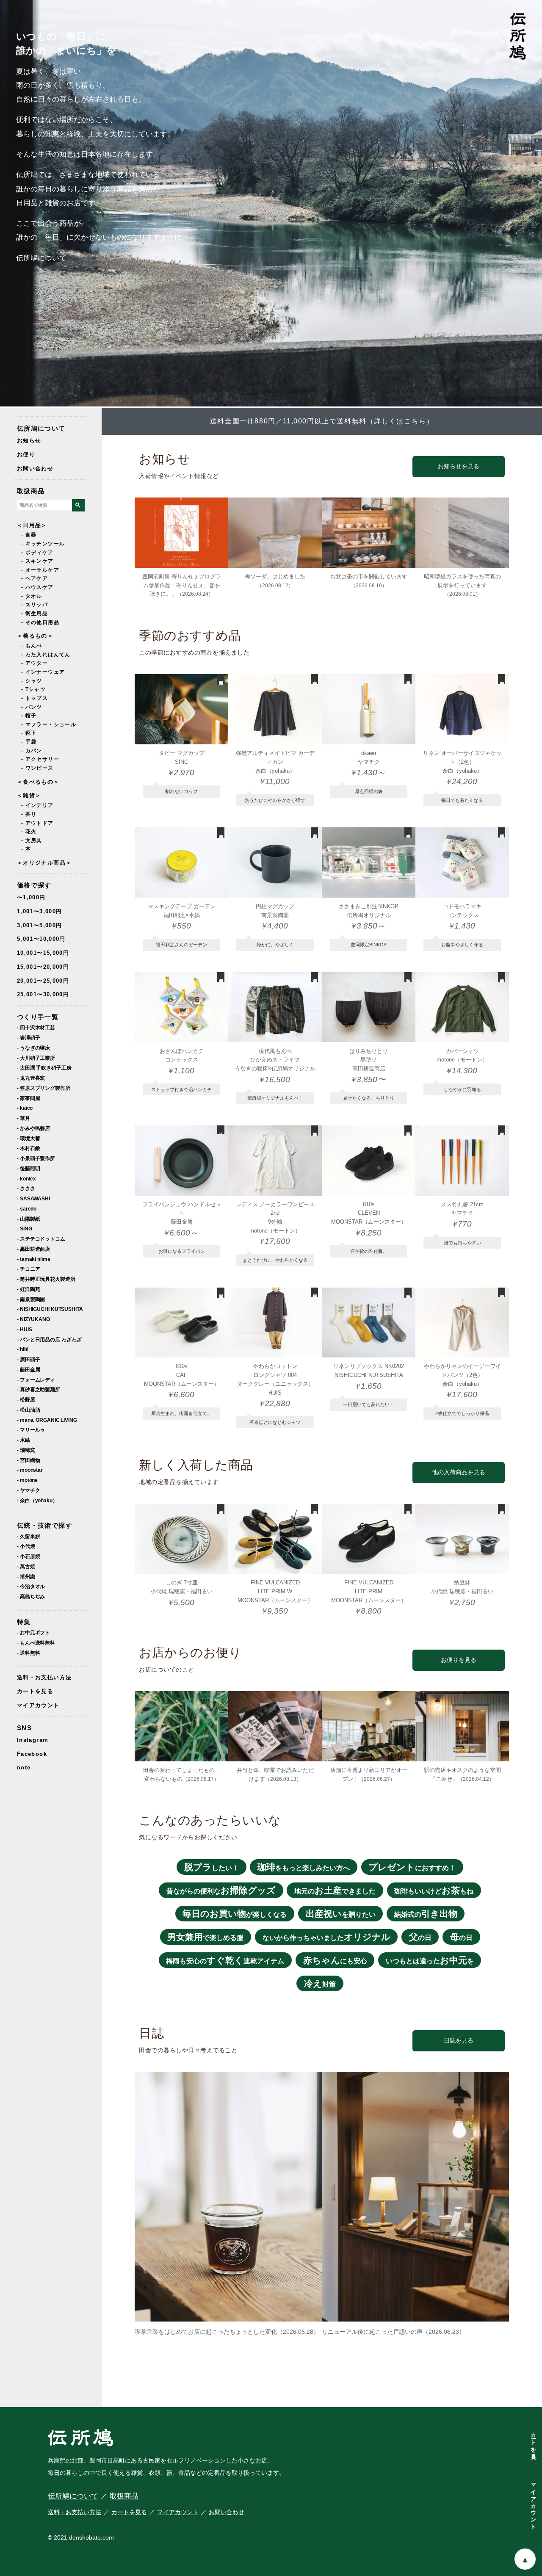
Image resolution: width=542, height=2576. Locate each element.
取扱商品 (31, 491)
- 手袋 (29, 742)
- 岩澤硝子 (28, 1038)
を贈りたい (341, 1914)
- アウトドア (37, 823)
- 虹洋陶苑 (28, 1289)
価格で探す (34, 885)
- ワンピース (37, 768)
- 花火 (29, 832)
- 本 (26, 849)
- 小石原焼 (28, 1556)
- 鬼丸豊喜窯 (31, 1078)
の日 (420, 1937)
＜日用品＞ (32, 525)
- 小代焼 (26, 1546)
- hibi (22, 1349)
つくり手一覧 (38, 1017)
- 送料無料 (28, 1653)
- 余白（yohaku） (37, 1500)
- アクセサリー (40, 759)
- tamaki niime (34, 1259)
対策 (320, 1983)
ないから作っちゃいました (326, 1937)
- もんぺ (32, 646)
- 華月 (24, 1118)
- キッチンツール (43, 544)
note (24, 1768)
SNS (24, 1728)
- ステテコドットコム (41, 1239)
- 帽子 (29, 716)
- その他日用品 (40, 622)
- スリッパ (35, 605)
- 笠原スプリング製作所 (44, 1088)
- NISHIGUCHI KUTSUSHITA (50, 1309)
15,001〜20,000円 (43, 967)
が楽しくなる (235, 1914)
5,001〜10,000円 (41, 939)
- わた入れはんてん (46, 655)
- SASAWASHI (33, 1198)
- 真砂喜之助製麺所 (39, 1389)
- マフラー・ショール (49, 724)
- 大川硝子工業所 (36, 1058)
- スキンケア (37, 561)
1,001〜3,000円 (39, 911)
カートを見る (35, 1691)
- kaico (25, 1108)
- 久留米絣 (28, 1536)
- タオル (32, 596)
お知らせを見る (459, 466)
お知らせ (29, 441)
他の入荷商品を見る (459, 1472)
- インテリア (37, 805)
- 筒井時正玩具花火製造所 (46, 1279)
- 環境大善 (28, 1138)
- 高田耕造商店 (33, 1249)
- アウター (35, 663)
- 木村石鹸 (28, 1148)
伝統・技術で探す (45, 1525)
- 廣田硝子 (28, 1359)
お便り (26, 455)
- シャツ (32, 681)
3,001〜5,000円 (39, 925)
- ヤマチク (28, 1490)
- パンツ (32, 707)
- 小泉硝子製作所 (36, 1158)
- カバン (32, 751)
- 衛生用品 (35, 614)
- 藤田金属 (28, 1370)
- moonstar (30, 1470)
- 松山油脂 (28, 1410)
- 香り (29, 814)
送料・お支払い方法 (44, 1677)
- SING (24, 1229)
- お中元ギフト (33, 1632)
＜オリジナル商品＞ (44, 863)
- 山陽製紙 (28, 1219)
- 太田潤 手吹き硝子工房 (44, 1068)
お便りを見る (459, 1660)
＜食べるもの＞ (38, 782)
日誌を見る (459, 2041)
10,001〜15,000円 (43, 953)
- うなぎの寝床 (33, 1048)
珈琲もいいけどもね (434, 1890)
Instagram (33, 1740)
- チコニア (28, 1269)
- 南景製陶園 (31, 1299)
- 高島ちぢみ (31, 1596)
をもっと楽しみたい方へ (304, 1867)
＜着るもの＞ (35, 636)
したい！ (212, 1867)
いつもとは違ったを (430, 1960)
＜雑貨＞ (29, 795)
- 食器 (29, 535)
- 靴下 (29, 733)
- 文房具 (32, 840)
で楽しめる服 (205, 1937)
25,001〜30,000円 (43, 994)
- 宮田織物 (28, 1460)
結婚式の (426, 1914)
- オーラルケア (40, 570)
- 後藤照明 (28, 1168)
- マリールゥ (31, 1430)
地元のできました (335, 1890)
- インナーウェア (43, 672)
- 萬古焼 (26, 1566)
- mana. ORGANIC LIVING (47, 1420)
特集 (24, 1622)
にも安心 (335, 1960)
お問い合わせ (35, 468)
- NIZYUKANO (33, 1319)
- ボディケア (37, 553)
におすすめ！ (412, 1867)
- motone (27, 1480)
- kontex (26, 1179)
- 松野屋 (26, 1400)
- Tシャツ (33, 689)
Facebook (32, 1754)
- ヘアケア (35, 578)
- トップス (35, 698)
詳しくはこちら (400, 421)
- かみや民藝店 (33, 1128)
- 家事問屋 (28, 1098)
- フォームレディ (36, 1380)
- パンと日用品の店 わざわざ (49, 1339)
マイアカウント (38, 1705)
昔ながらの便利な (221, 1890)
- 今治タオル (31, 1586)
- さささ (26, 1188)
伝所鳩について (41, 258)
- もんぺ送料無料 (36, 1643)
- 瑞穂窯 (26, 1450)
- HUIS (24, 1329)
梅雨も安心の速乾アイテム (225, 1960)
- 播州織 (26, 1577)
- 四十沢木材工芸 (36, 1027)
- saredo (27, 1209)
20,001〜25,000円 (43, 981)
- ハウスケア (37, 587)
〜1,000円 (31, 897)
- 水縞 (24, 1440)
